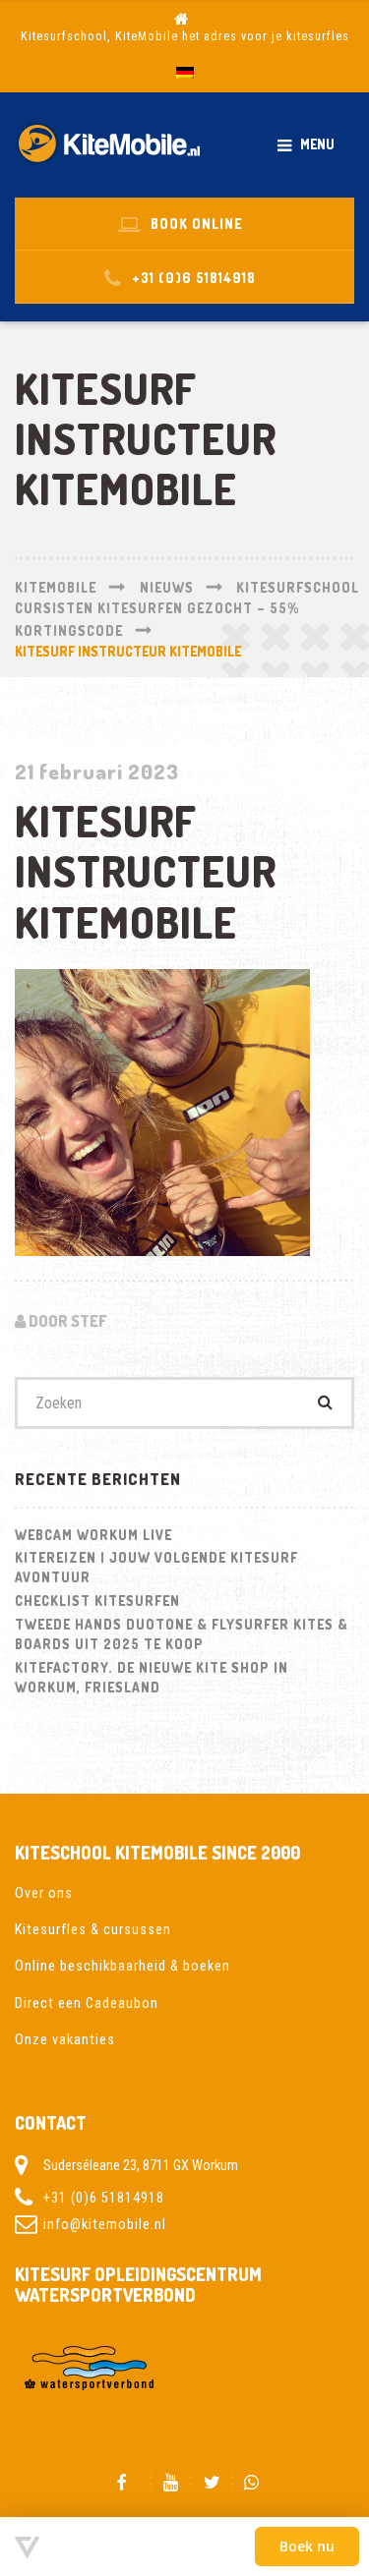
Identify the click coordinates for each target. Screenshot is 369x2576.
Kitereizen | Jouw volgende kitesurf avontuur (156, 1567)
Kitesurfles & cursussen (93, 1929)
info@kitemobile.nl (105, 2224)
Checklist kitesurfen (97, 1601)
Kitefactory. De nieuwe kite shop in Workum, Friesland (152, 1677)
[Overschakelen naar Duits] (185, 73)
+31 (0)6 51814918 (104, 2198)
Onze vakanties (65, 2039)
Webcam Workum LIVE (93, 1535)
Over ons (44, 1893)
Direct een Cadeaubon (87, 2003)
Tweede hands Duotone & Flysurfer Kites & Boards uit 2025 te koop (182, 1634)
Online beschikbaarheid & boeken (123, 1966)
